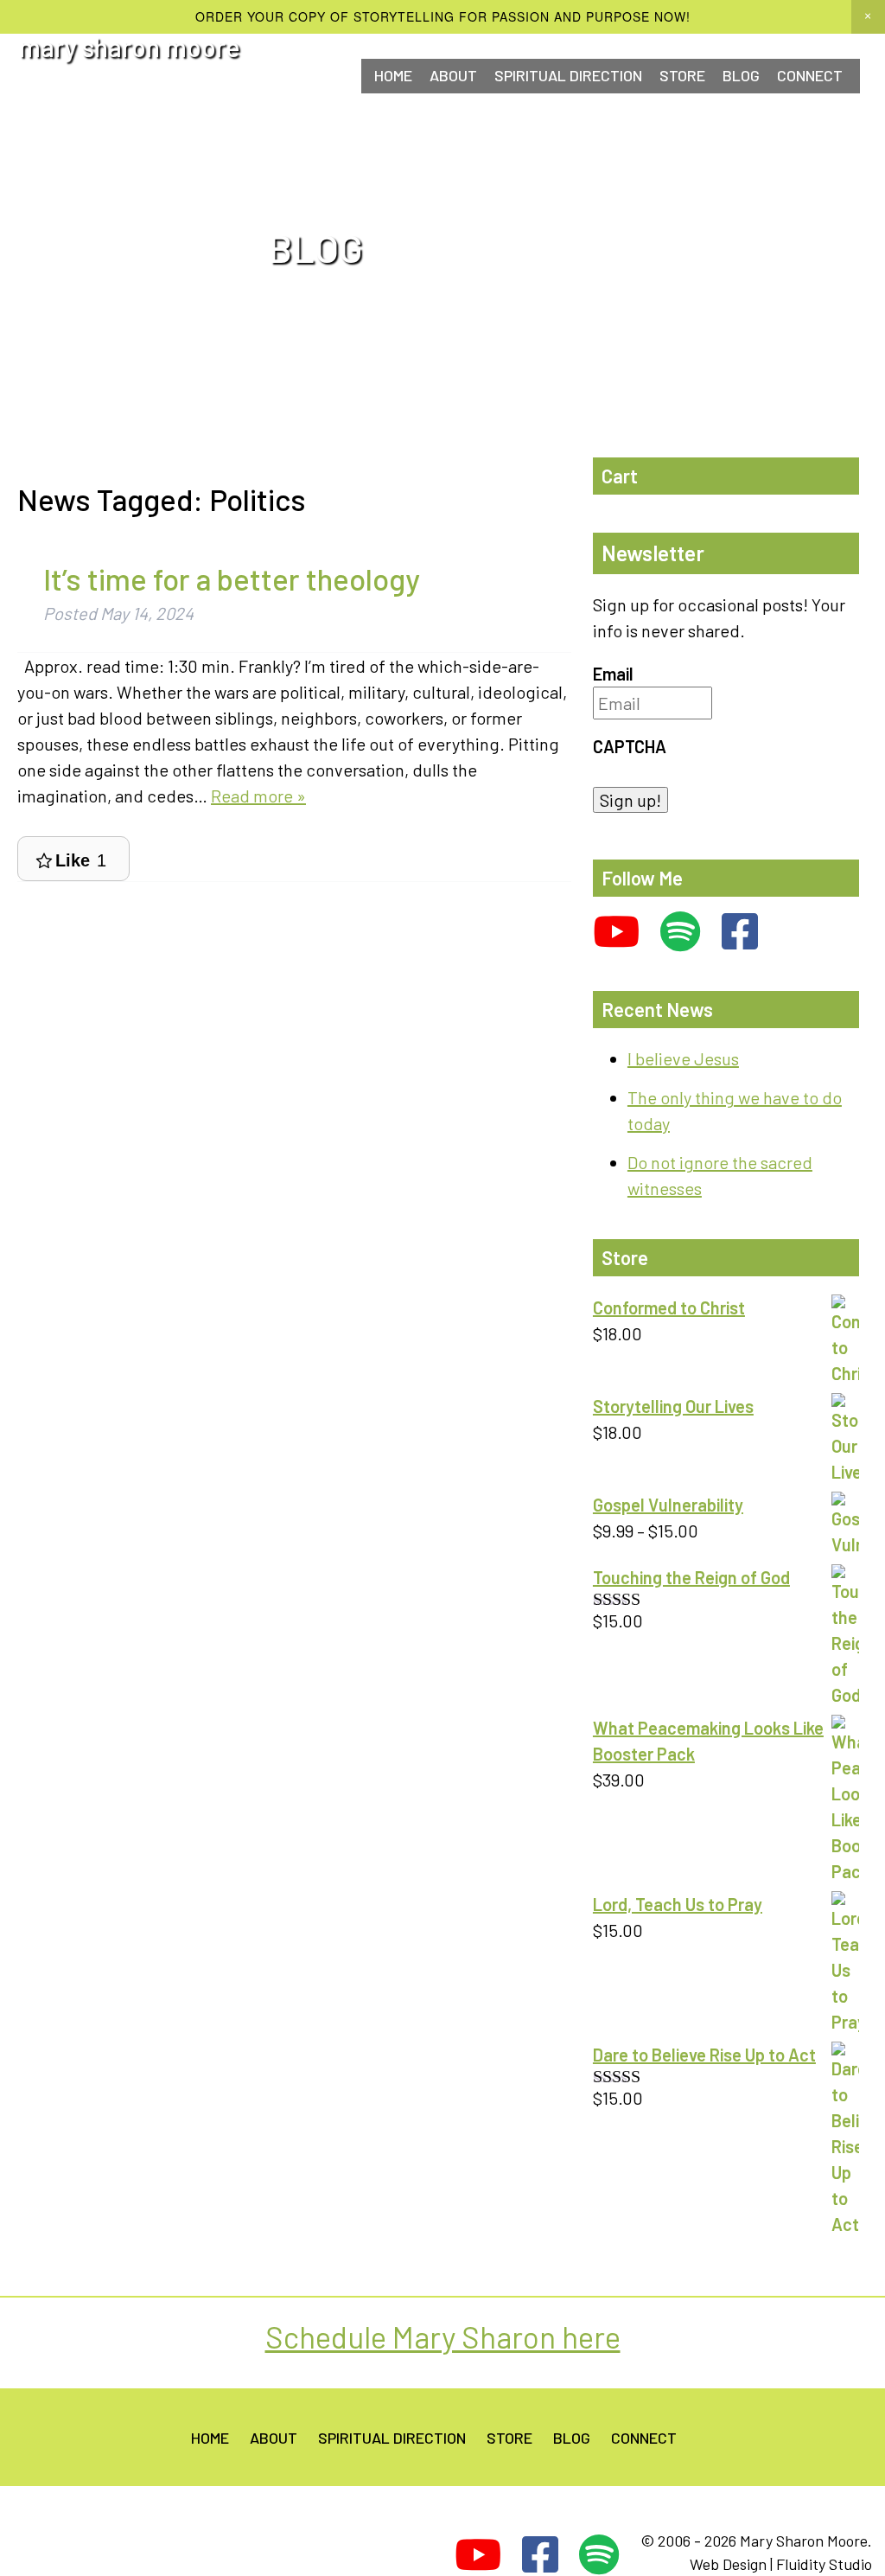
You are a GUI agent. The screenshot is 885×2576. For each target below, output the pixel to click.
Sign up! (630, 800)
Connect (644, 2438)
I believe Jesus (683, 1058)
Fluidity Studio (824, 2564)
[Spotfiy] (681, 932)
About (453, 75)
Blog (741, 75)
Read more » (258, 796)
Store (682, 75)
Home (393, 75)
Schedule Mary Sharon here (443, 2336)
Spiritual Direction (568, 75)
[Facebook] (740, 932)
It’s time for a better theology (232, 578)
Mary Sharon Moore (130, 47)
